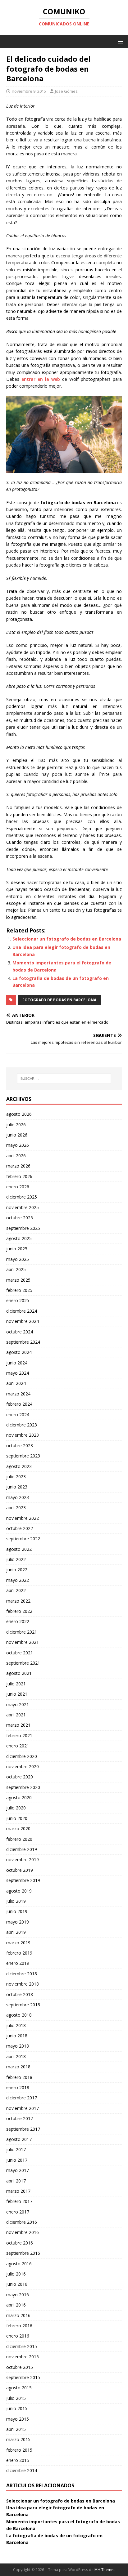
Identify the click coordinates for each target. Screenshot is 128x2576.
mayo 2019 (18, 1922)
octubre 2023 (20, 1446)
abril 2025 (16, 1269)
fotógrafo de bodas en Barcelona (59, 1000)
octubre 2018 (20, 1994)
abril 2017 (16, 2181)
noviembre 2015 (23, 2357)
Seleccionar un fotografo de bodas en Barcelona (67, 939)
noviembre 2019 (23, 1860)
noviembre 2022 (23, 1518)
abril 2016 (16, 2305)
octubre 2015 (20, 2367)
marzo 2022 (18, 1601)
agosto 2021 (19, 1673)
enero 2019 (18, 1963)
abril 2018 (16, 2056)
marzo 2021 (18, 1725)
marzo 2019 (18, 1943)
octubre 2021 (20, 1653)
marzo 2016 (18, 2315)
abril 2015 (16, 2429)
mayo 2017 (18, 2170)
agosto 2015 (19, 2388)
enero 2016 (18, 2336)
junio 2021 (17, 1694)
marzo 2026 (18, 1166)
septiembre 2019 (23, 1880)
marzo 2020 (18, 1829)
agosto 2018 (19, 2015)
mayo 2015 (18, 2419)
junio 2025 (17, 1249)
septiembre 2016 (23, 2253)
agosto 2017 (19, 2139)
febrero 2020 (19, 1839)
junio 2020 (17, 1818)
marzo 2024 (18, 1394)
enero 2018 (18, 2087)
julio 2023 (16, 1477)
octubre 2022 (20, 1528)
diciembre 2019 (22, 1849)
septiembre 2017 (23, 2129)
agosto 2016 (19, 2264)
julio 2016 (16, 2274)
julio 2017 (16, 2149)
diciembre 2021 (22, 1632)
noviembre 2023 (23, 1435)
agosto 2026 (19, 1114)
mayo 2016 (18, 2295)
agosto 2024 (19, 1352)
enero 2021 (18, 1746)
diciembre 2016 (22, 2222)
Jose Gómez (66, 91)
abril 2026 (16, 1156)
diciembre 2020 (22, 1756)
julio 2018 (16, 2025)
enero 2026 (18, 1187)
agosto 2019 (19, 1891)
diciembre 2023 (22, 1425)
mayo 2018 (18, 2046)
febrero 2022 (19, 1611)
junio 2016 (17, 2284)
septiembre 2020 (23, 1787)
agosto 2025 (19, 1238)
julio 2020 (16, 1808)
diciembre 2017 (22, 2098)
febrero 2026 (19, 1176)
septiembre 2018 (23, 2005)
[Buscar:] (64, 1079)
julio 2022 (16, 1559)
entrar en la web (41, 379)
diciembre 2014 (22, 2470)
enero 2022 (18, 1621)
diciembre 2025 (22, 1197)
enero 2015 (18, 2460)
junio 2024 (17, 1363)
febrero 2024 (19, 1404)
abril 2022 (16, 1590)
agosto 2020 (19, 1797)
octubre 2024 (20, 1332)
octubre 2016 (20, 2243)
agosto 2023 (19, 1466)
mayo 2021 (18, 1704)
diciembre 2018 (22, 1974)
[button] (119, 41)
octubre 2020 (20, 1777)
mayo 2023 (18, 1497)
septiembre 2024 (23, 1342)
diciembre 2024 (22, 1311)
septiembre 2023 (23, 1456)
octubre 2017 (20, 2118)
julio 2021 (16, 1684)
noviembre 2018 (23, 1984)
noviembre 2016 (23, 2232)
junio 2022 (17, 1570)
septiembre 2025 (23, 1228)
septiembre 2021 (23, 1663)
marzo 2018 (18, 2067)
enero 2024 (18, 1415)
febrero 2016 (19, 2326)
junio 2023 (17, 1487)
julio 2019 (16, 1901)
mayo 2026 (18, 1145)
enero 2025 (18, 1300)
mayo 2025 (18, 1259)
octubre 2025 (20, 1218)
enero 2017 (18, 2212)
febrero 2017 (19, 2201)
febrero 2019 (19, 1953)
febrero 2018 (19, 2077)
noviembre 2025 (23, 1207)
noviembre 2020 (23, 1766)
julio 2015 (16, 2398)
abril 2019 (16, 1932)
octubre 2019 (20, 1870)
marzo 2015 (18, 2439)
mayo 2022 (18, 1580)
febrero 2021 (19, 1735)
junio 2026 (17, 1135)
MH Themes (105, 2570)
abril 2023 (16, 1508)
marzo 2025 (18, 1280)
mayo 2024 (18, 1373)
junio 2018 (17, 2036)
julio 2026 (16, 1125)
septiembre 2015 (23, 2377)
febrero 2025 (19, 1290)
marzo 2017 (18, 2191)
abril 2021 (16, 1715)
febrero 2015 (19, 2450)
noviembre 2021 (23, 1642)
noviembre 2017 (23, 2108)
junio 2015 (17, 2408)
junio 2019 (17, 1911)
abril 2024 (16, 1383)
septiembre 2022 (23, 1539)
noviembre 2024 (23, 1321)
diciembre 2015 (22, 2346)
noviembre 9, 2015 (29, 91)
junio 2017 (17, 2160)
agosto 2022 (19, 1549)
